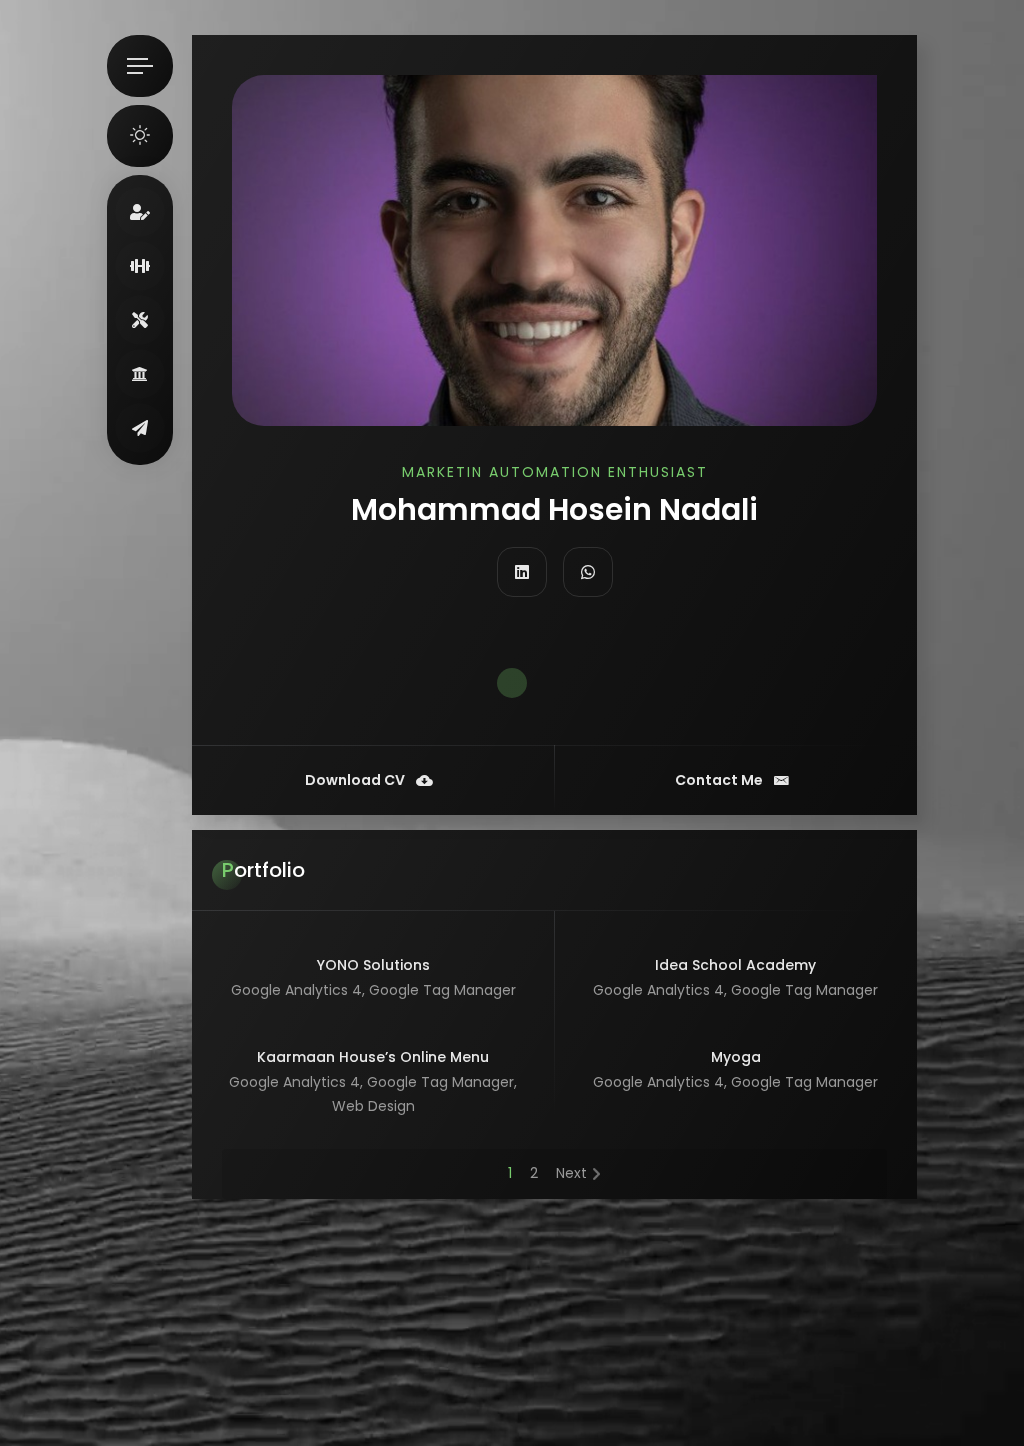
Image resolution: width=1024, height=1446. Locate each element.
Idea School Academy (735, 965)
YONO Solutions (373, 965)
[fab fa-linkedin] (522, 572)
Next (571, 1173)
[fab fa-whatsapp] (588, 572)
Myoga (736, 1057)
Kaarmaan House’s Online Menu (373, 1057)
